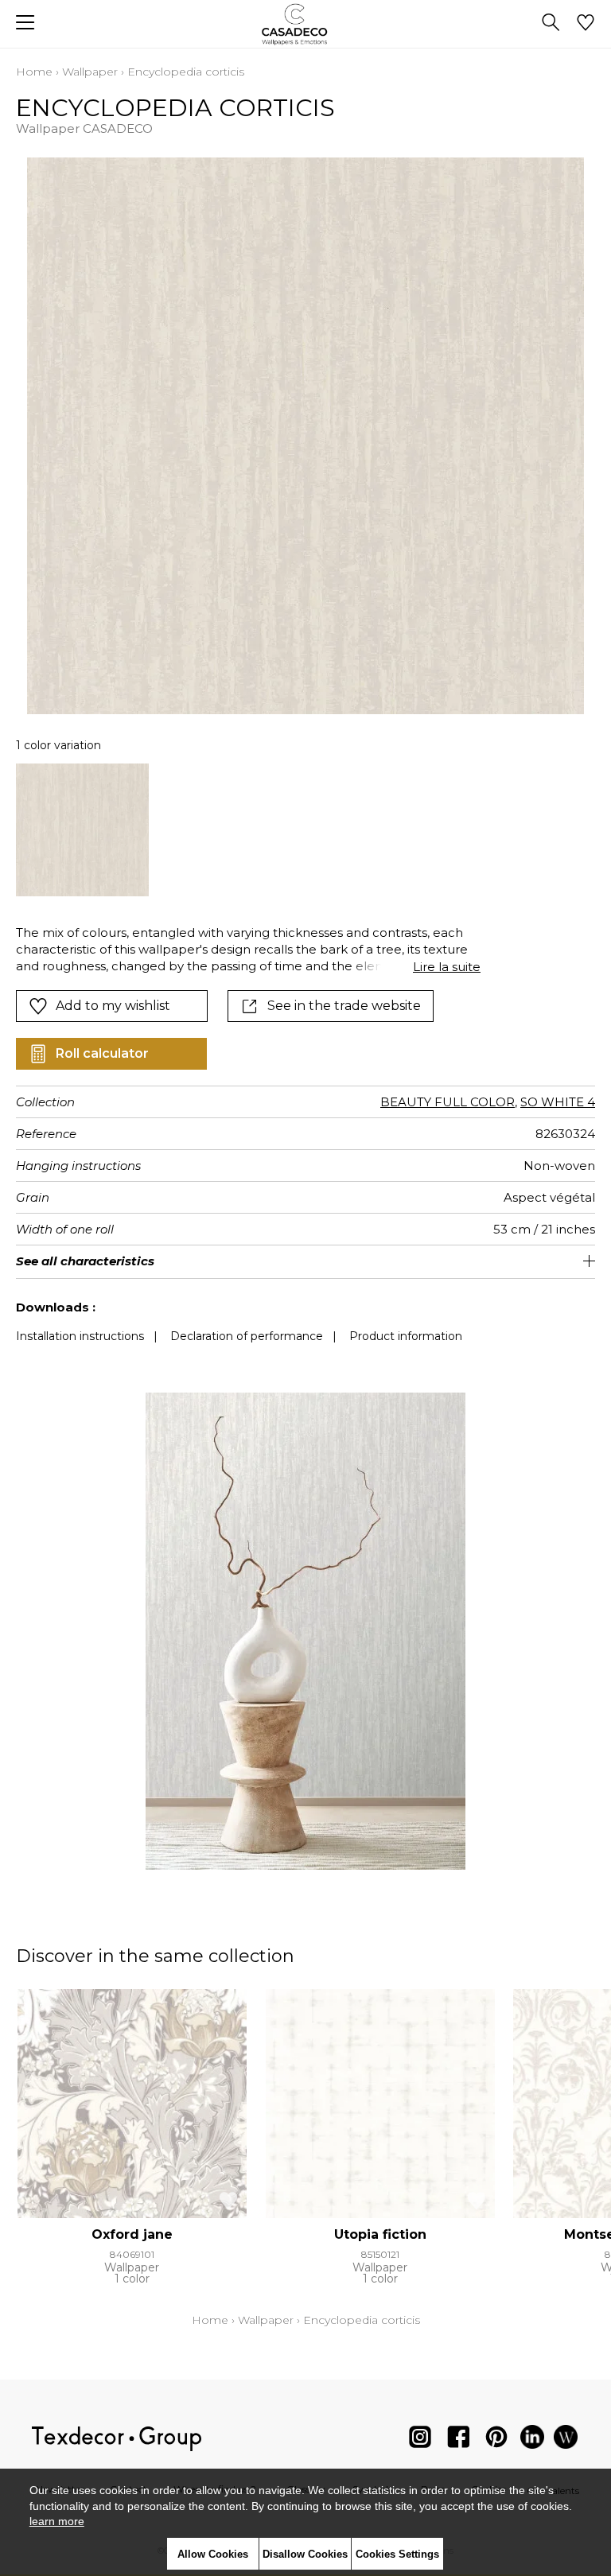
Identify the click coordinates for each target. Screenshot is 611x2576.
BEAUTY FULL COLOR (448, 1102)
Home (34, 72)
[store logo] (306, 24)
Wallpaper (90, 72)
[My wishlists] (586, 24)
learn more (57, 2521)
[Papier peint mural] (566, 2440)
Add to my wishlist (113, 1006)
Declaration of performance (247, 1336)
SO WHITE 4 (558, 1102)
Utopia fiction (380, 2234)
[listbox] (305, 830)
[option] (82, 830)
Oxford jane (132, 2234)
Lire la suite (447, 967)
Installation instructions (80, 1336)
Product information (406, 1336)
